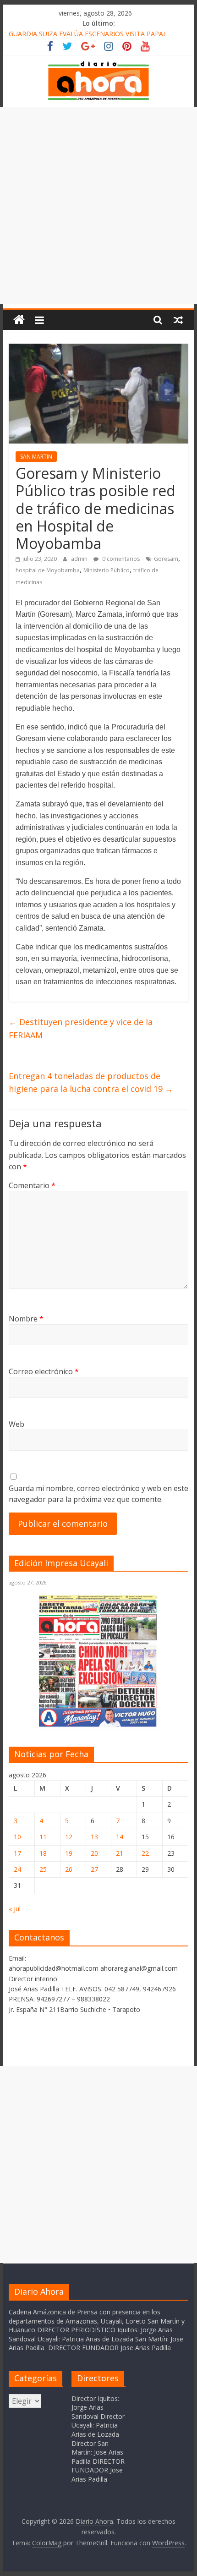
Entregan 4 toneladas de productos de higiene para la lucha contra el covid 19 (91, 1082)
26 (69, 1869)
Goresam (166, 559)
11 (43, 1837)
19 (69, 1853)
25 (43, 1869)
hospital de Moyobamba (48, 570)
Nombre (26, 1319)
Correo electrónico (44, 1371)
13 (94, 1837)
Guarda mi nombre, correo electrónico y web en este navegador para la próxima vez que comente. (98, 1494)
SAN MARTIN (36, 457)
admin (80, 559)
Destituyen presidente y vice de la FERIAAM (81, 1028)
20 (94, 1853)
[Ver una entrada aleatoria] (178, 320)
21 (120, 1853)
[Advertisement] (98, 205)
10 (17, 1837)
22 (145, 1853)
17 (17, 1853)
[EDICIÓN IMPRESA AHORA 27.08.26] (98, 1725)
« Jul (15, 1909)
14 (120, 1837)
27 (94, 1869)
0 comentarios (120, 559)
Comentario (32, 1185)
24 (17, 1869)
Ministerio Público (107, 570)
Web (16, 1424)
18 (43, 1853)
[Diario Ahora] (19, 320)
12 (69, 1837)
